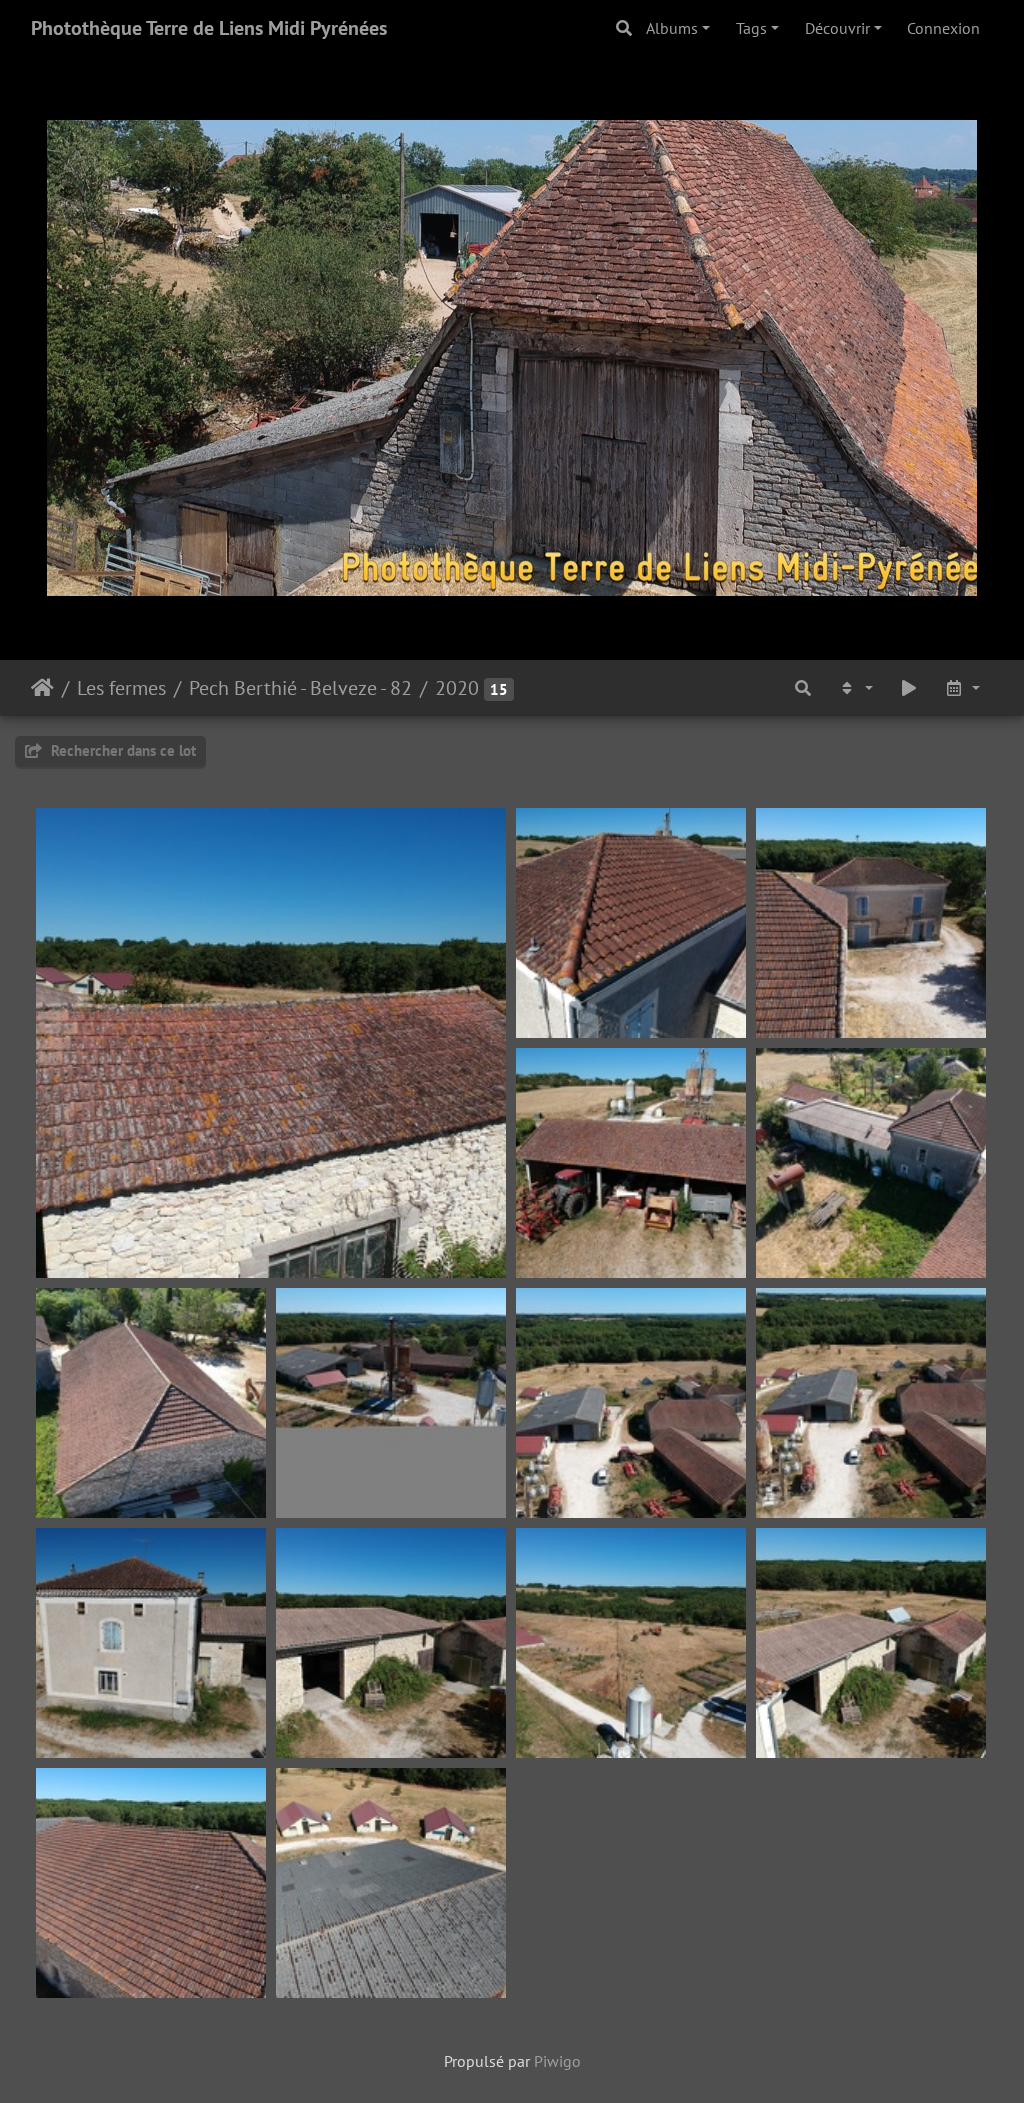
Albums (672, 28)
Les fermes (121, 688)
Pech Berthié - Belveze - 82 (300, 688)
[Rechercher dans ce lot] (803, 688)
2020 (457, 688)
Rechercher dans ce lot (121, 750)
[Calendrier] (962, 688)
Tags (751, 28)
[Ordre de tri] (855, 688)
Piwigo (557, 2061)
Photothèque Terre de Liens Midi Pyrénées (209, 28)
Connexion (943, 28)
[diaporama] (909, 688)
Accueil (42, 688)
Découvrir (837, 28)
